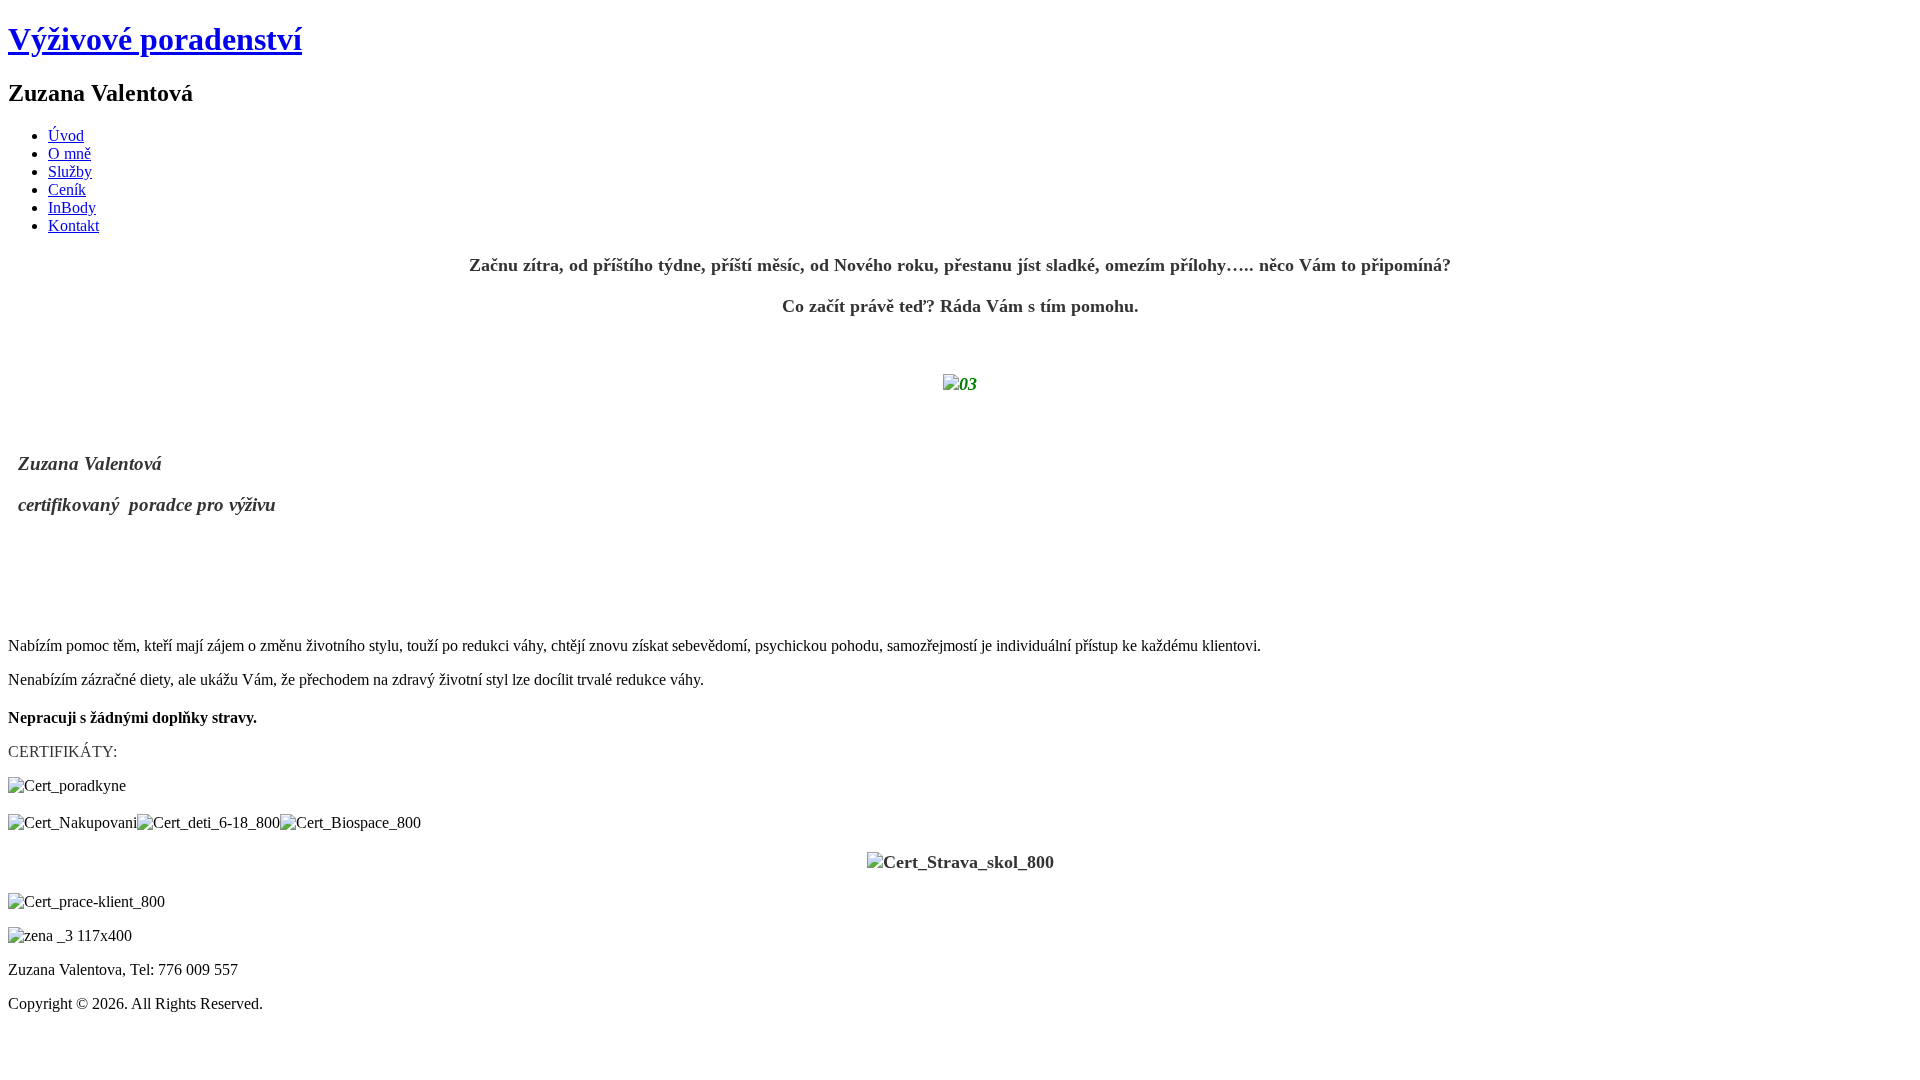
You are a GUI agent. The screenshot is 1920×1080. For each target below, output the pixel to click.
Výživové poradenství (155, 39)
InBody (72, 207)
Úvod (66, 135)
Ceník (67, 189)
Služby (70, 171)
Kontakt (73, 225)
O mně (69, 153)
